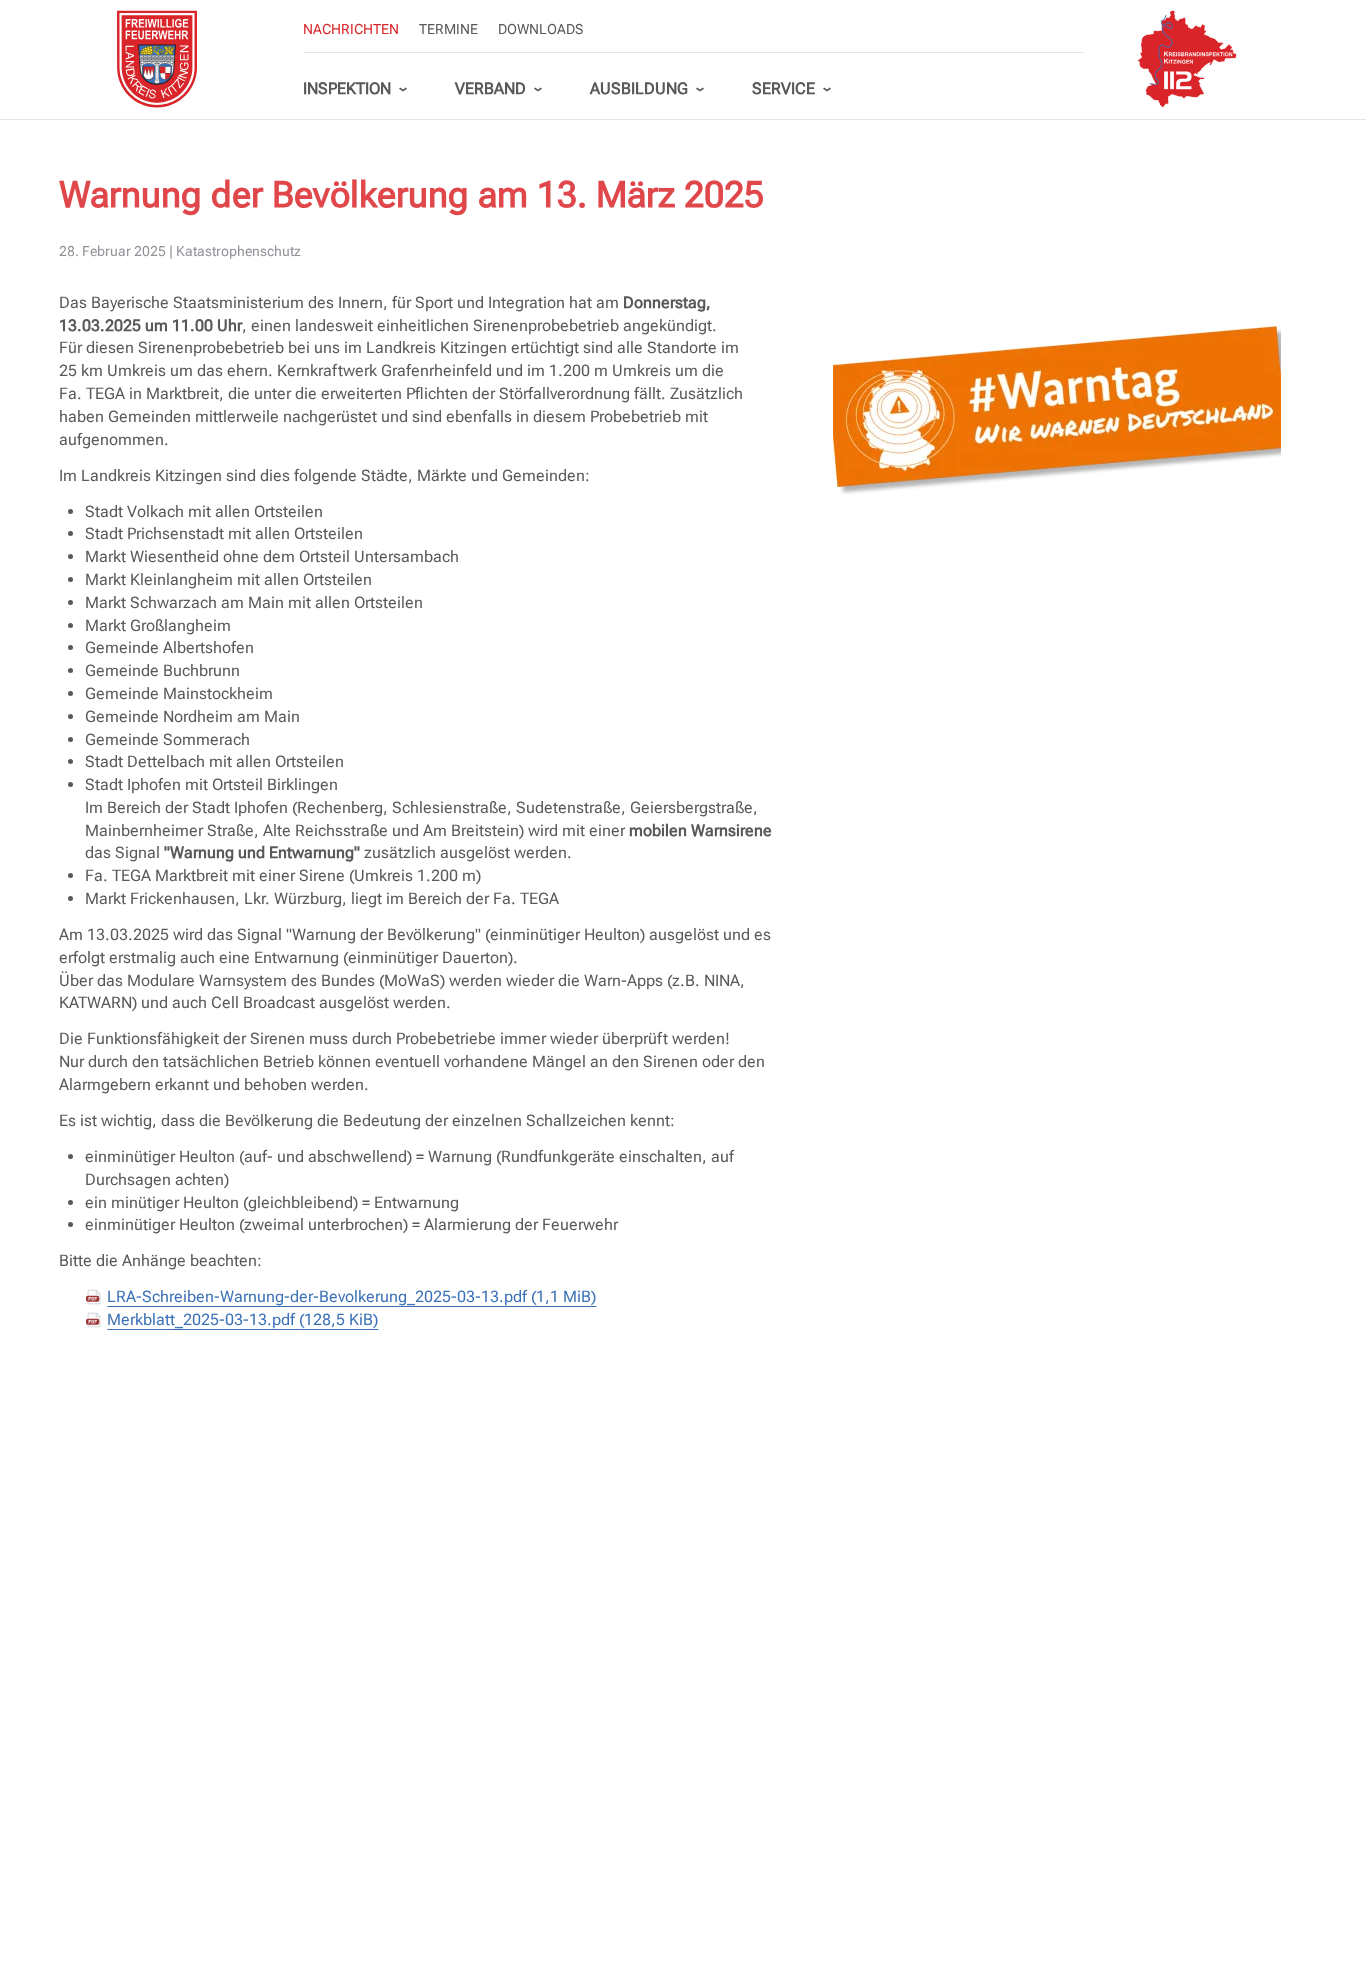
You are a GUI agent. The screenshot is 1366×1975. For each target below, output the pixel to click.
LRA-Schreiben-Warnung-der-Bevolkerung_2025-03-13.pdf (351, 1296)
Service (783, 88)
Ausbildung (639, 88)
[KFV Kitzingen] (157, 59)
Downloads (540, 29)
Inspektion (347, 88)
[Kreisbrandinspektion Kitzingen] (1187, 59)
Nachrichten (351, 29)
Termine (448, 29)
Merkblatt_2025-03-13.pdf (242, 1319)
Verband (490, 88)
